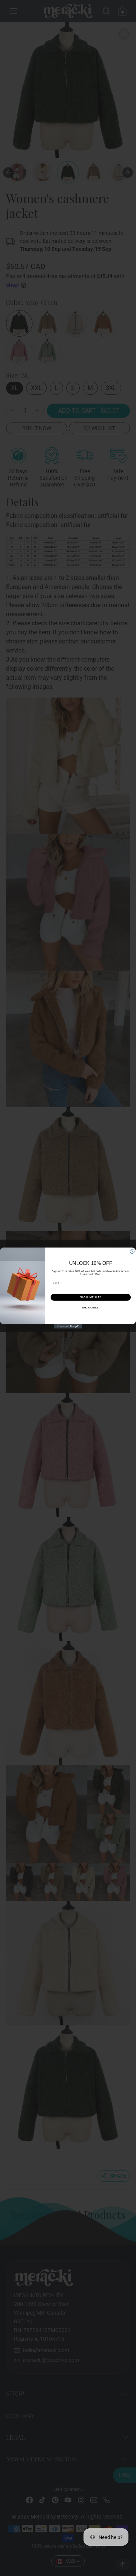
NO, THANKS (91, 1308)
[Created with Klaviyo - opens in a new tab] (68, 1326)
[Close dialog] (132, 1251)
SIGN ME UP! (91, 1297)
